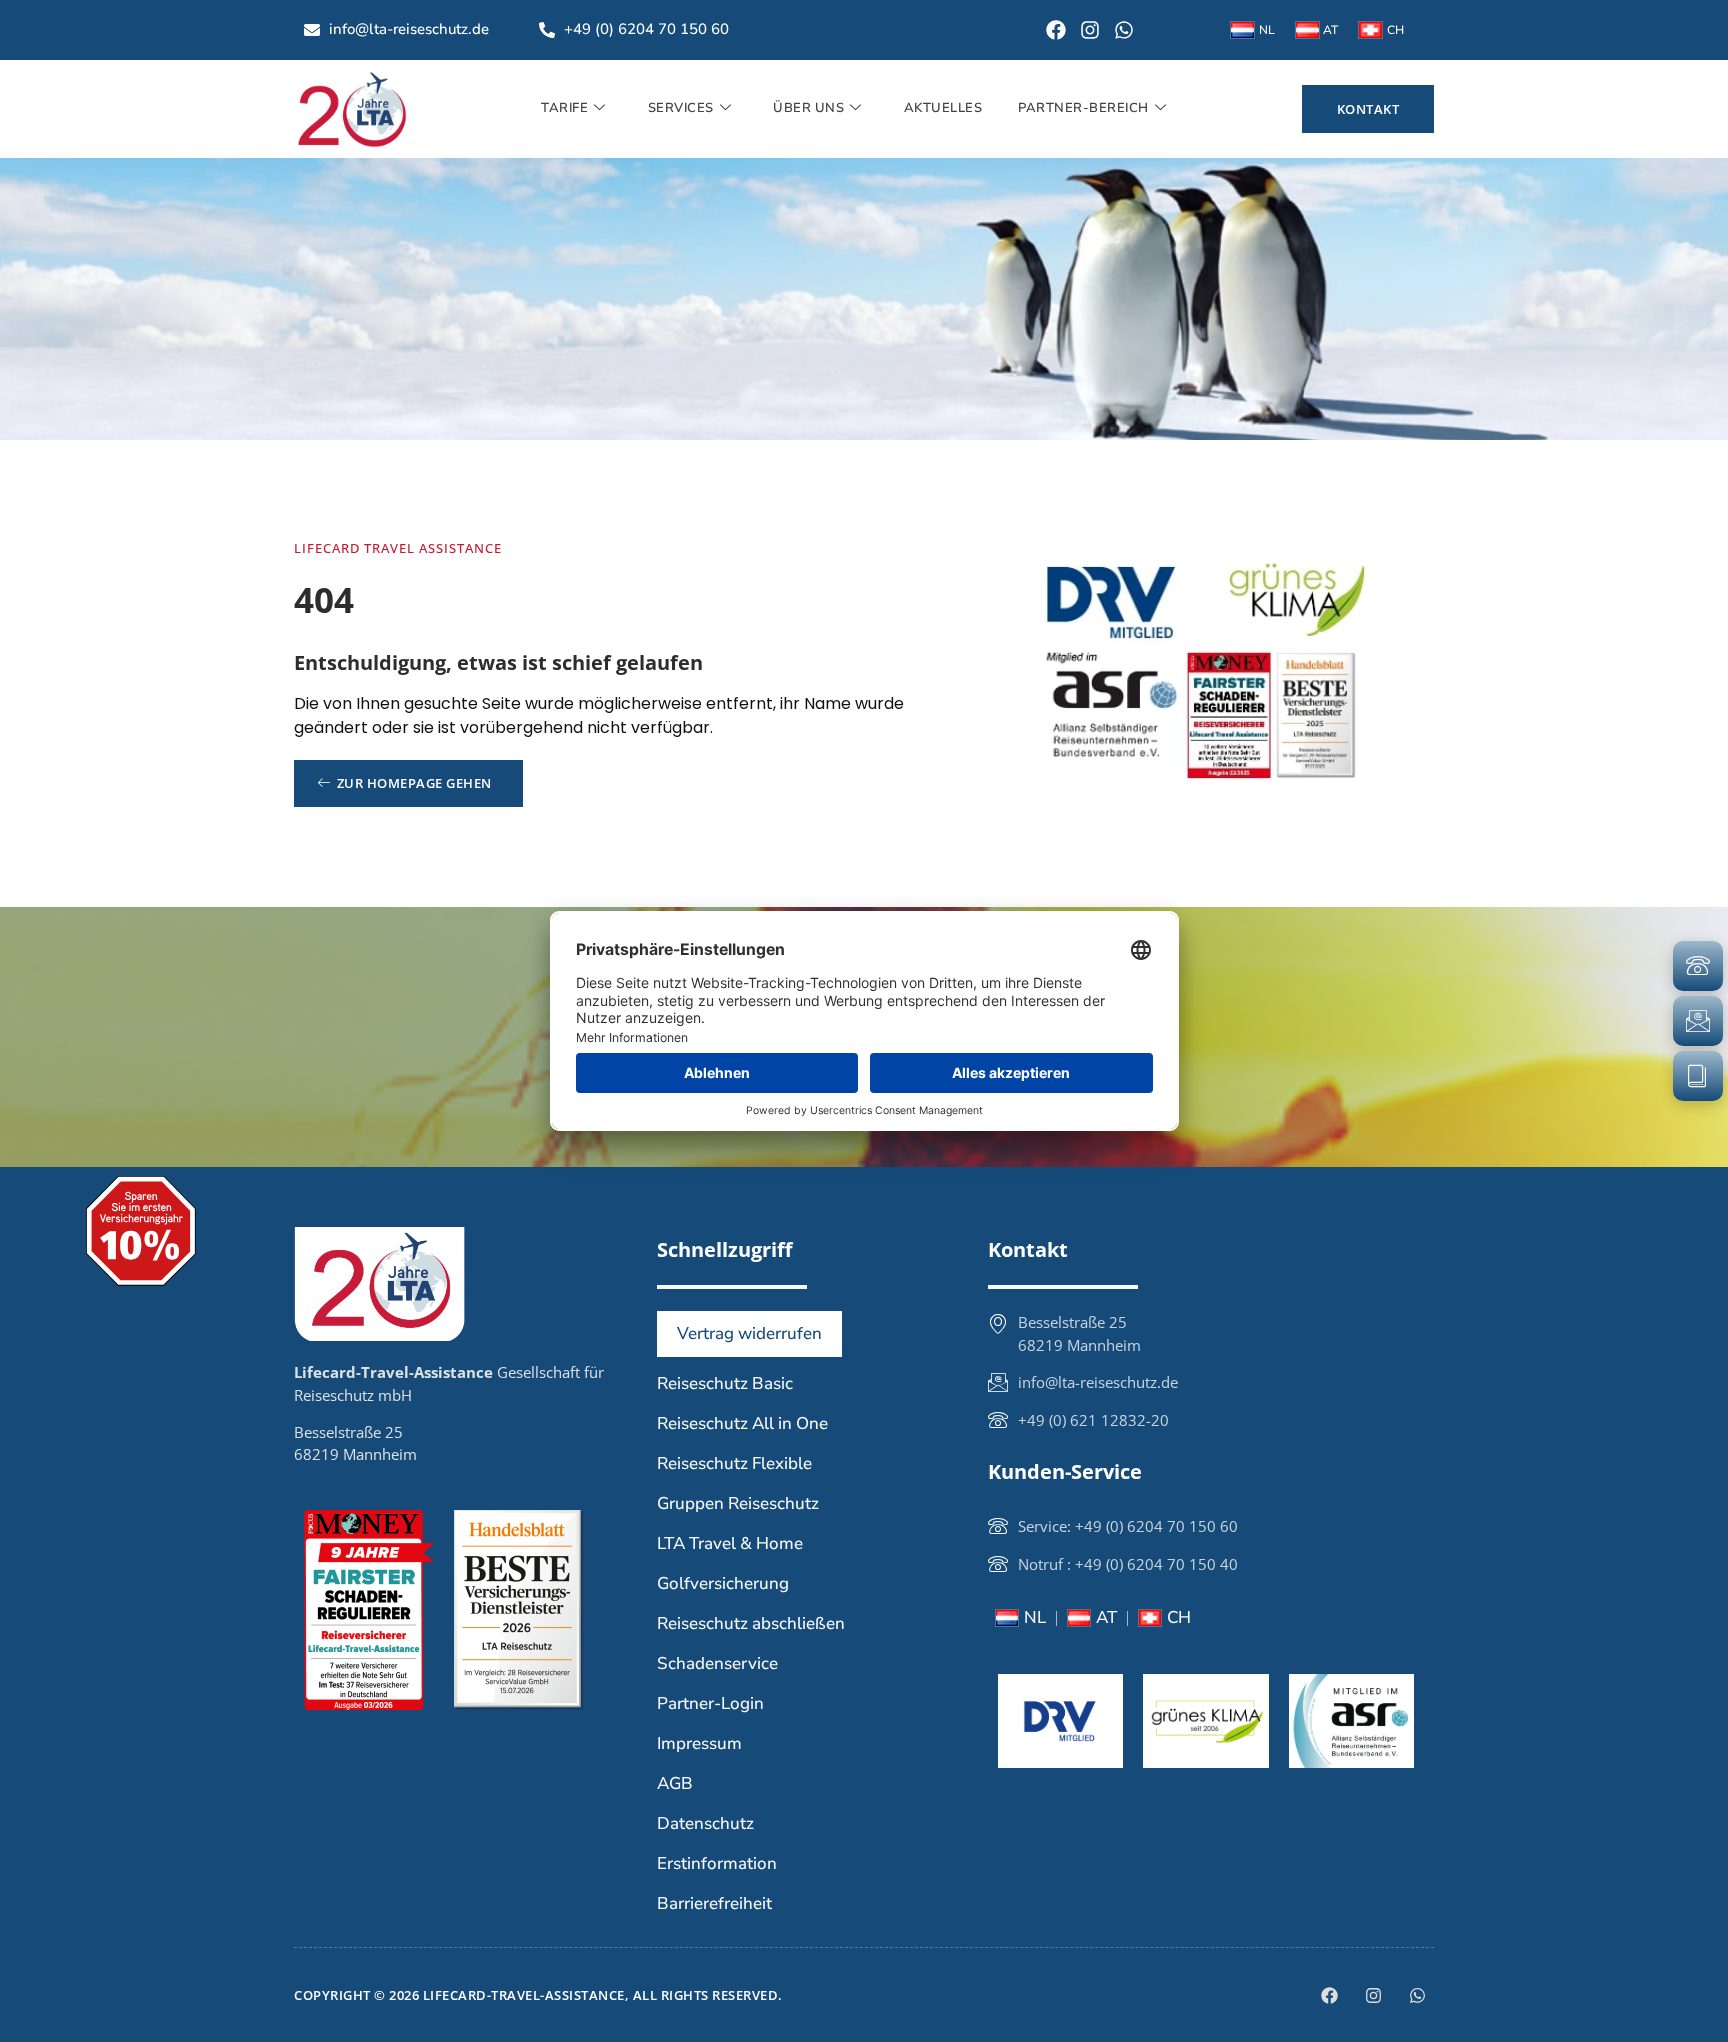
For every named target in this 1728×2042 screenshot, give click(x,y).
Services (681, 108)
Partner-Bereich (1083, 108)
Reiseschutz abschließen (751, 1623)
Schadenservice (717, 1663)
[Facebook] (1056, 30)
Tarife (564, 108)
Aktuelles (943, 108)
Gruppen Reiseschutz (738, 1503)
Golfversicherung (723, 1583)
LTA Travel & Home (730, 1543)
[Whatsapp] (1124, 30)
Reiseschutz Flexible (734, 1463)
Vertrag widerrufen (749, 1333)
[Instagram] (1090, 30)
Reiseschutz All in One (742, 1423)
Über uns (808, 108)
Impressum (699, 1743)
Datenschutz (705, 1823)
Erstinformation (717, 1863)
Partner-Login (710, 1703)
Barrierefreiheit (714, 1903)
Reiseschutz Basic (725, 1383)
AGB (675, 1783)
